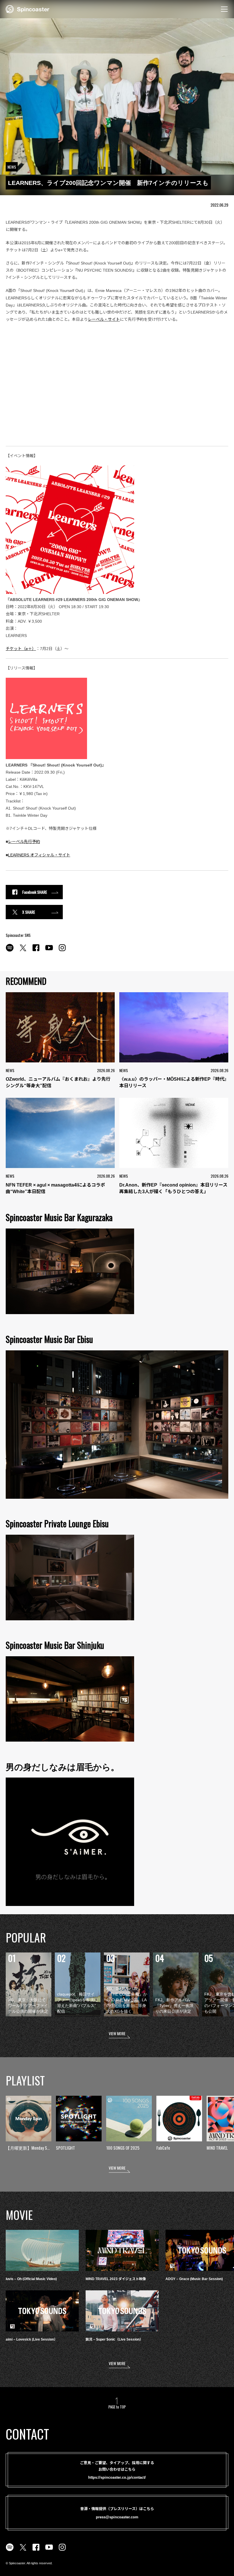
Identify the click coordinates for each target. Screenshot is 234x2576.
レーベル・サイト (104, 319)
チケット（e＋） (21, 649)
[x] (23, 951)
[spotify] (10, 951)
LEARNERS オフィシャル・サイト (39, 855)
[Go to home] (28, 9)
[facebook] (36, 951)
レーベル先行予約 (24, 842)
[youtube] (49, 951)
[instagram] (62, 951)
